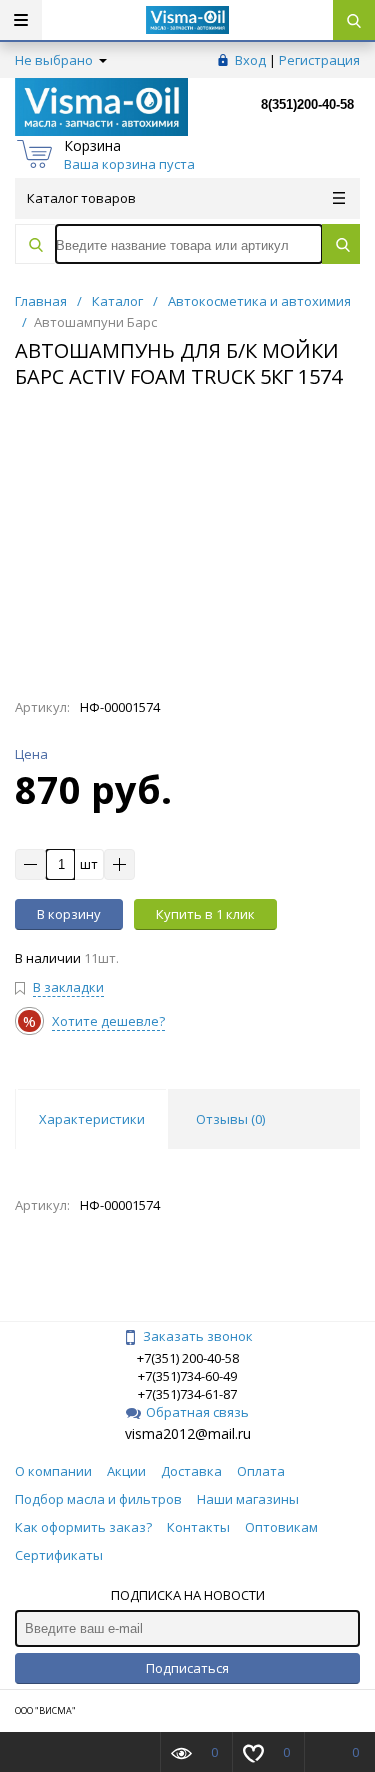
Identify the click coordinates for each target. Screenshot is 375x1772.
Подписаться (187, 1668)
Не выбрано (55, 60)
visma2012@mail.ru (188, 1433)
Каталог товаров (81, 198)
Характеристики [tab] (92, 1119)
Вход (250, 60)
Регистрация (319, 60)
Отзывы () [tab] (230, 1119)
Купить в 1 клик (205, 914)
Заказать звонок (198, 1336)
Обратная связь (197, 1412)
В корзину (69, 914)
